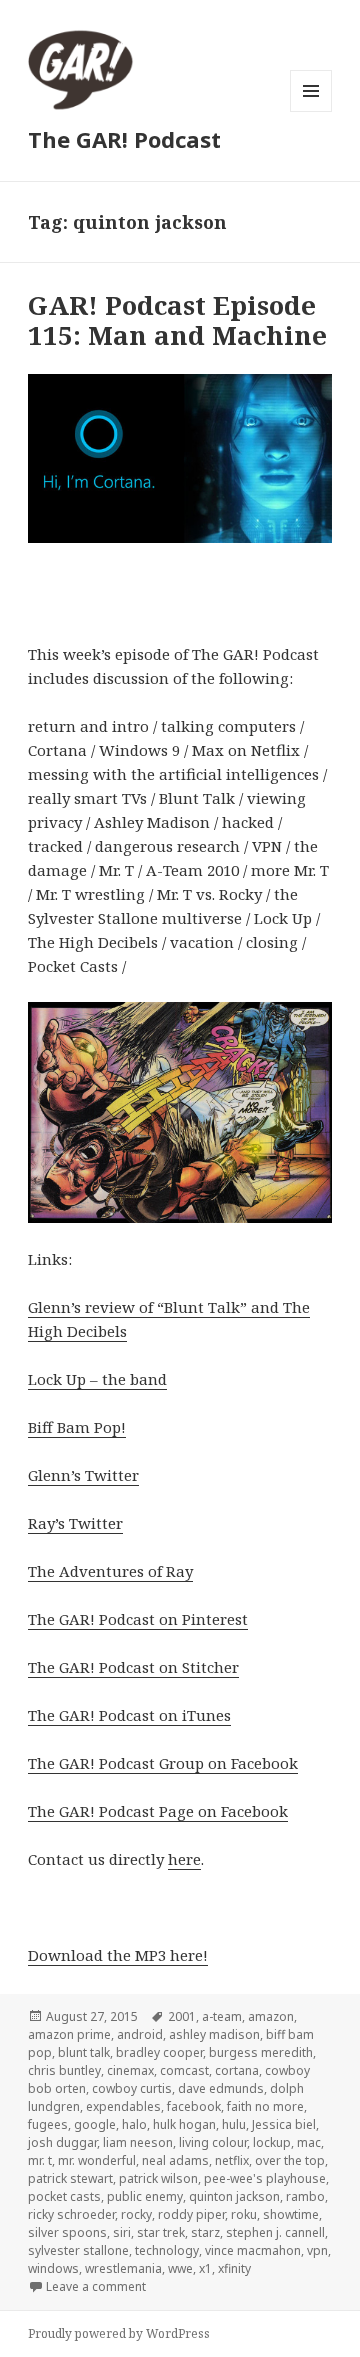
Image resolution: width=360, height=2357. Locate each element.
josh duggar (62, 2142)
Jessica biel (284, 2124)
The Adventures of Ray (110, 1571)
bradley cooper (159, 2052)
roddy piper (191, 2214)
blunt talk (84, 2052)
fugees (48, 2124)
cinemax (130, 2070)
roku (244, 2214)
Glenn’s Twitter (83, 1475)
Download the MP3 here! (118, 1955)
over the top (290, 2160)
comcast (184, 2070)
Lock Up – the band (97, 1379)
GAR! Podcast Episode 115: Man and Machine (177, 320)
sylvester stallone (78, 2250)
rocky (136, 2214)
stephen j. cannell (275, 2232)
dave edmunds (221, 2088)
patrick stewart (70, 2178)
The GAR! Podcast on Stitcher (133, 1667)
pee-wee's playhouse (265, 2178)
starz (205, 2232)
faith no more (265, 2106)
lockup (272, 2142)
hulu (234, 2124)
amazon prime (69, 2034)
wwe (180, 2268)
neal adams (175, 2160)
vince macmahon (253, 2250)
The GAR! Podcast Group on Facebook (163, 1763)
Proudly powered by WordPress (119, 2333)
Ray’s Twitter (75, 1523)
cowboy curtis (132, 2088)
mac (309, 2142)
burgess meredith (261, 2052)
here (184, 1859)
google (95, 2124)
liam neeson (138, 2142)
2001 (182, 2016)
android (140, 2034)
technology (167, 2250)
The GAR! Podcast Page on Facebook (158, 1811)
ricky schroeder (71, 2214)
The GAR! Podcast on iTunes (129, 1715)
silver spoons (67, 2232)
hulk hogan (184, 2124)
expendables (123, 2106)
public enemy (145, 2196)
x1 (205, 2268)
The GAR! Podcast (124, 139)
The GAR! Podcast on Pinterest (138, 1619)
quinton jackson (234, 2196)
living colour (213, 2142)
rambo (305, 2196)
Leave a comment (96, 2286)
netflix (232, 2160)
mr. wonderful (97, 2160)
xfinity (234, 2268)
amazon (271, 2016)
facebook (194, 2106)
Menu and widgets (311, 111)
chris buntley (64, 2070)
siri (122, 2232)
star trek (161, 2232)
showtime (291, 2214)
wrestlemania (123, 2268)
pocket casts (64, 2196)
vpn (317, 2250)
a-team (222, 2016)
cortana (237, 2070)
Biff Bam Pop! (77, 1427)
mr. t (40, 2160)
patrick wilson (158, 2178)
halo (134, 2124)
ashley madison (214, 2034)
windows (53, 2268)
